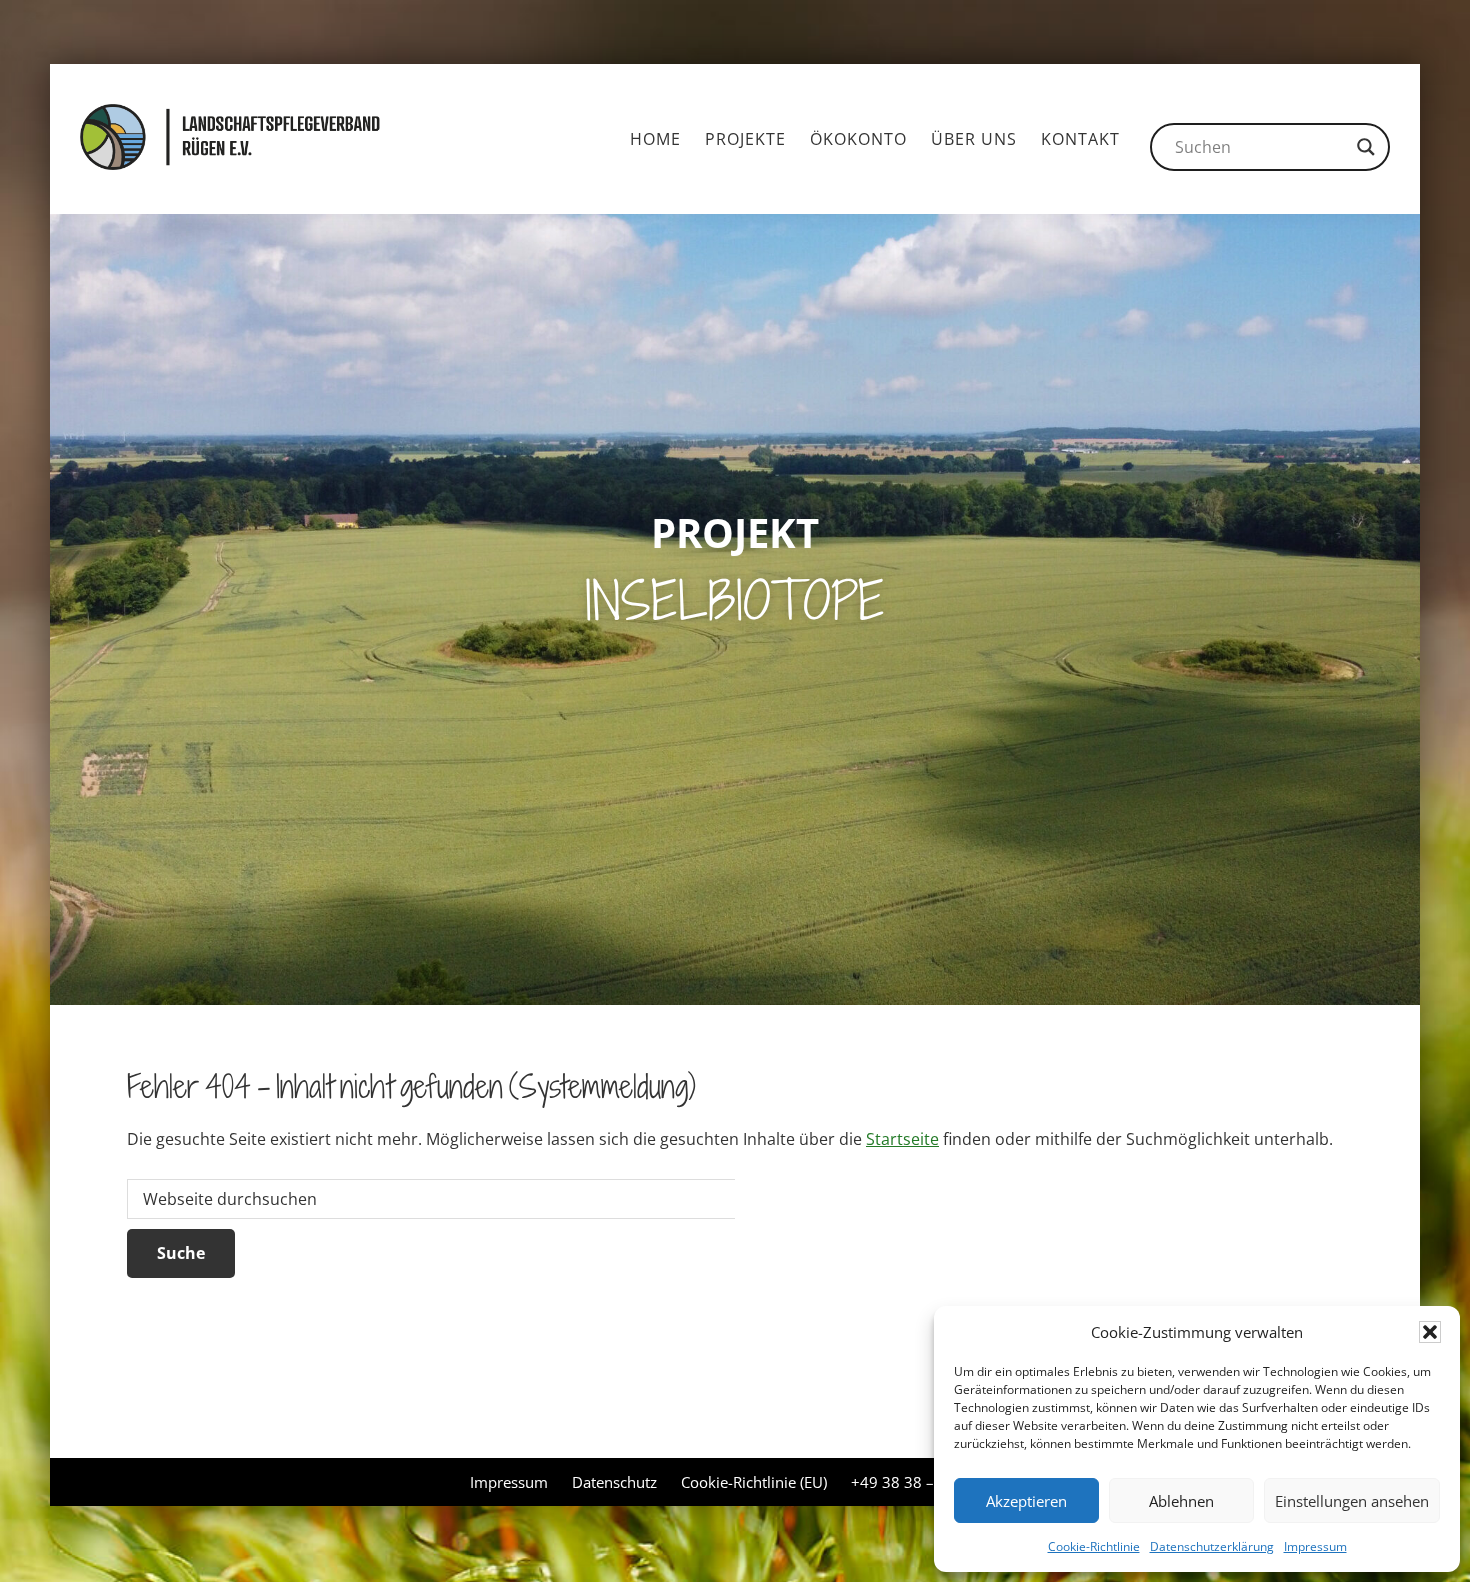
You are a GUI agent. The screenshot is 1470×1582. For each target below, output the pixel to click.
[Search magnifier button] (1366, 147)
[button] (1430, 1332)
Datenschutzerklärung (1212, 1546)
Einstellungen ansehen (1352, 1501)
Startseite (902, 1139)
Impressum (1315, 1546)
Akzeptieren (1026, 1501)
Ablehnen (1181, 1501)
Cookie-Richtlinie (1094, 1546)
